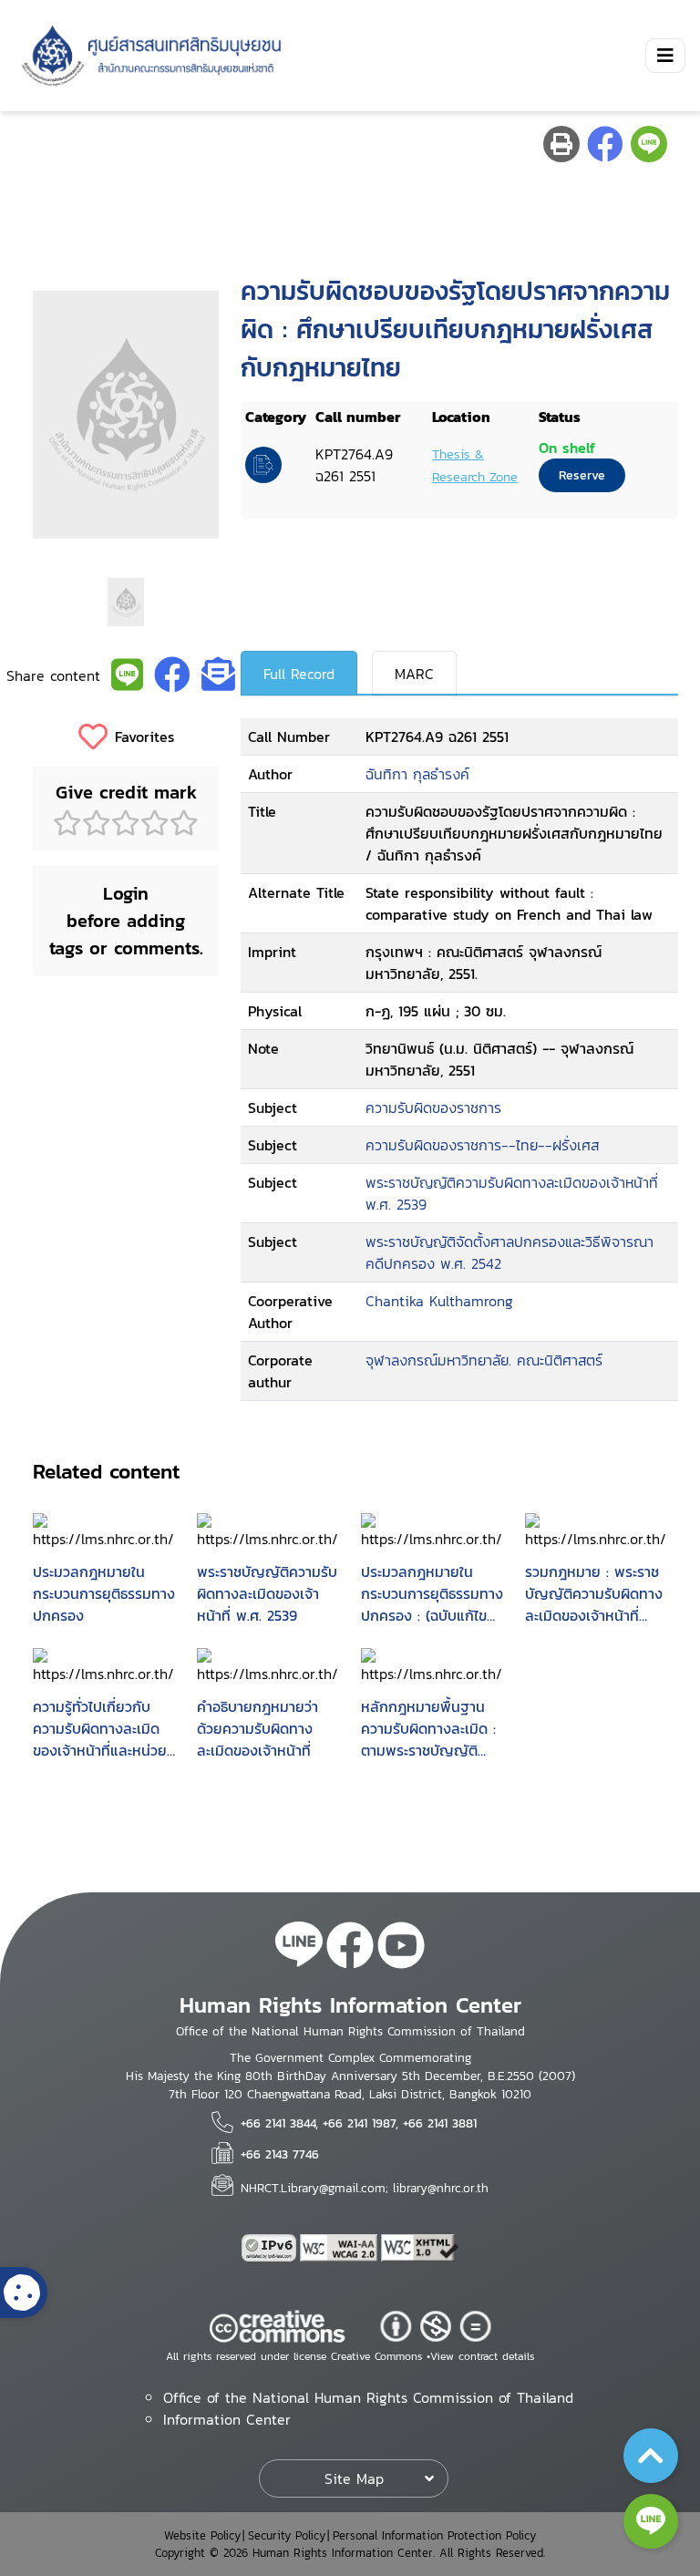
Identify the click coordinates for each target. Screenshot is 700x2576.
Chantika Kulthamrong (439, 1301)
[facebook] (350, 1948)
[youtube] (401, 1948)
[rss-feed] (299, 1948)
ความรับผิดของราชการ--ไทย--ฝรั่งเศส (482, 1145)
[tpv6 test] (271, 2248)
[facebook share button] (605, 144)
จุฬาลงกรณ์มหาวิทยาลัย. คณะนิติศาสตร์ (484, 1360)
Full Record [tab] (299, 674)
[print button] (561, 144)
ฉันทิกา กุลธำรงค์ (417, 774)
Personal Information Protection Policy (434, 2535)
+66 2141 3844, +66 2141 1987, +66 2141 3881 (359, 2123)
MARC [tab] (414, 674)
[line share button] (649, 144)
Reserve (582, 475)
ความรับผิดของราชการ (433, 1108)
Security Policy (287, 2535)
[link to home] (148, 56)
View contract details (482, 2356)
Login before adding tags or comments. (126, 921)
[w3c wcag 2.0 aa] (341, 2248)
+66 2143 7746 (280, 2154)
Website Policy (202, 2535)
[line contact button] (651, 2521)
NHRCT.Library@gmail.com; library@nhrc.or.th (365, 2188)
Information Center (227, 2419)
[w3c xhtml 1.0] (420, 2248)
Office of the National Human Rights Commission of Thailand (368, 2397)
